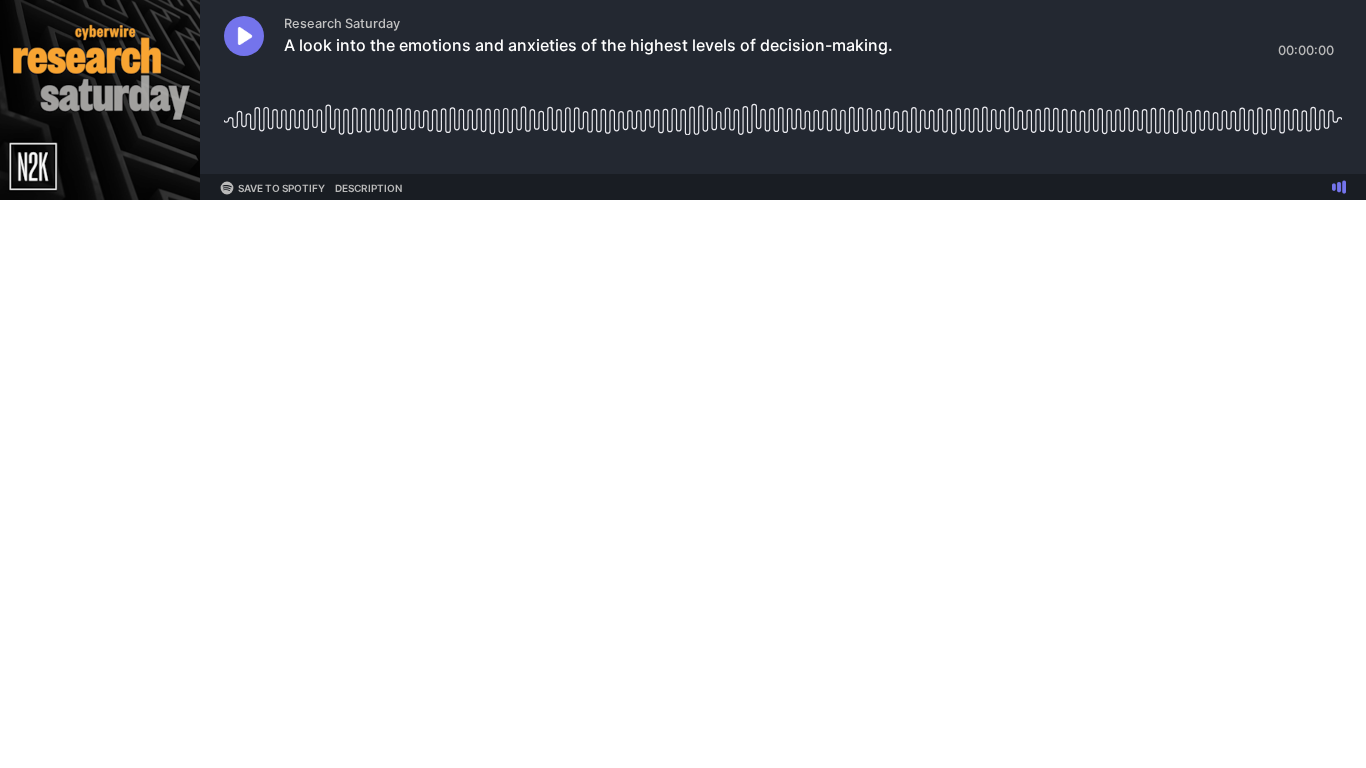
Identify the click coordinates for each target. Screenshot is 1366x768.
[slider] (783, 112)
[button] (244, 36)
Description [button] (368, 188)
